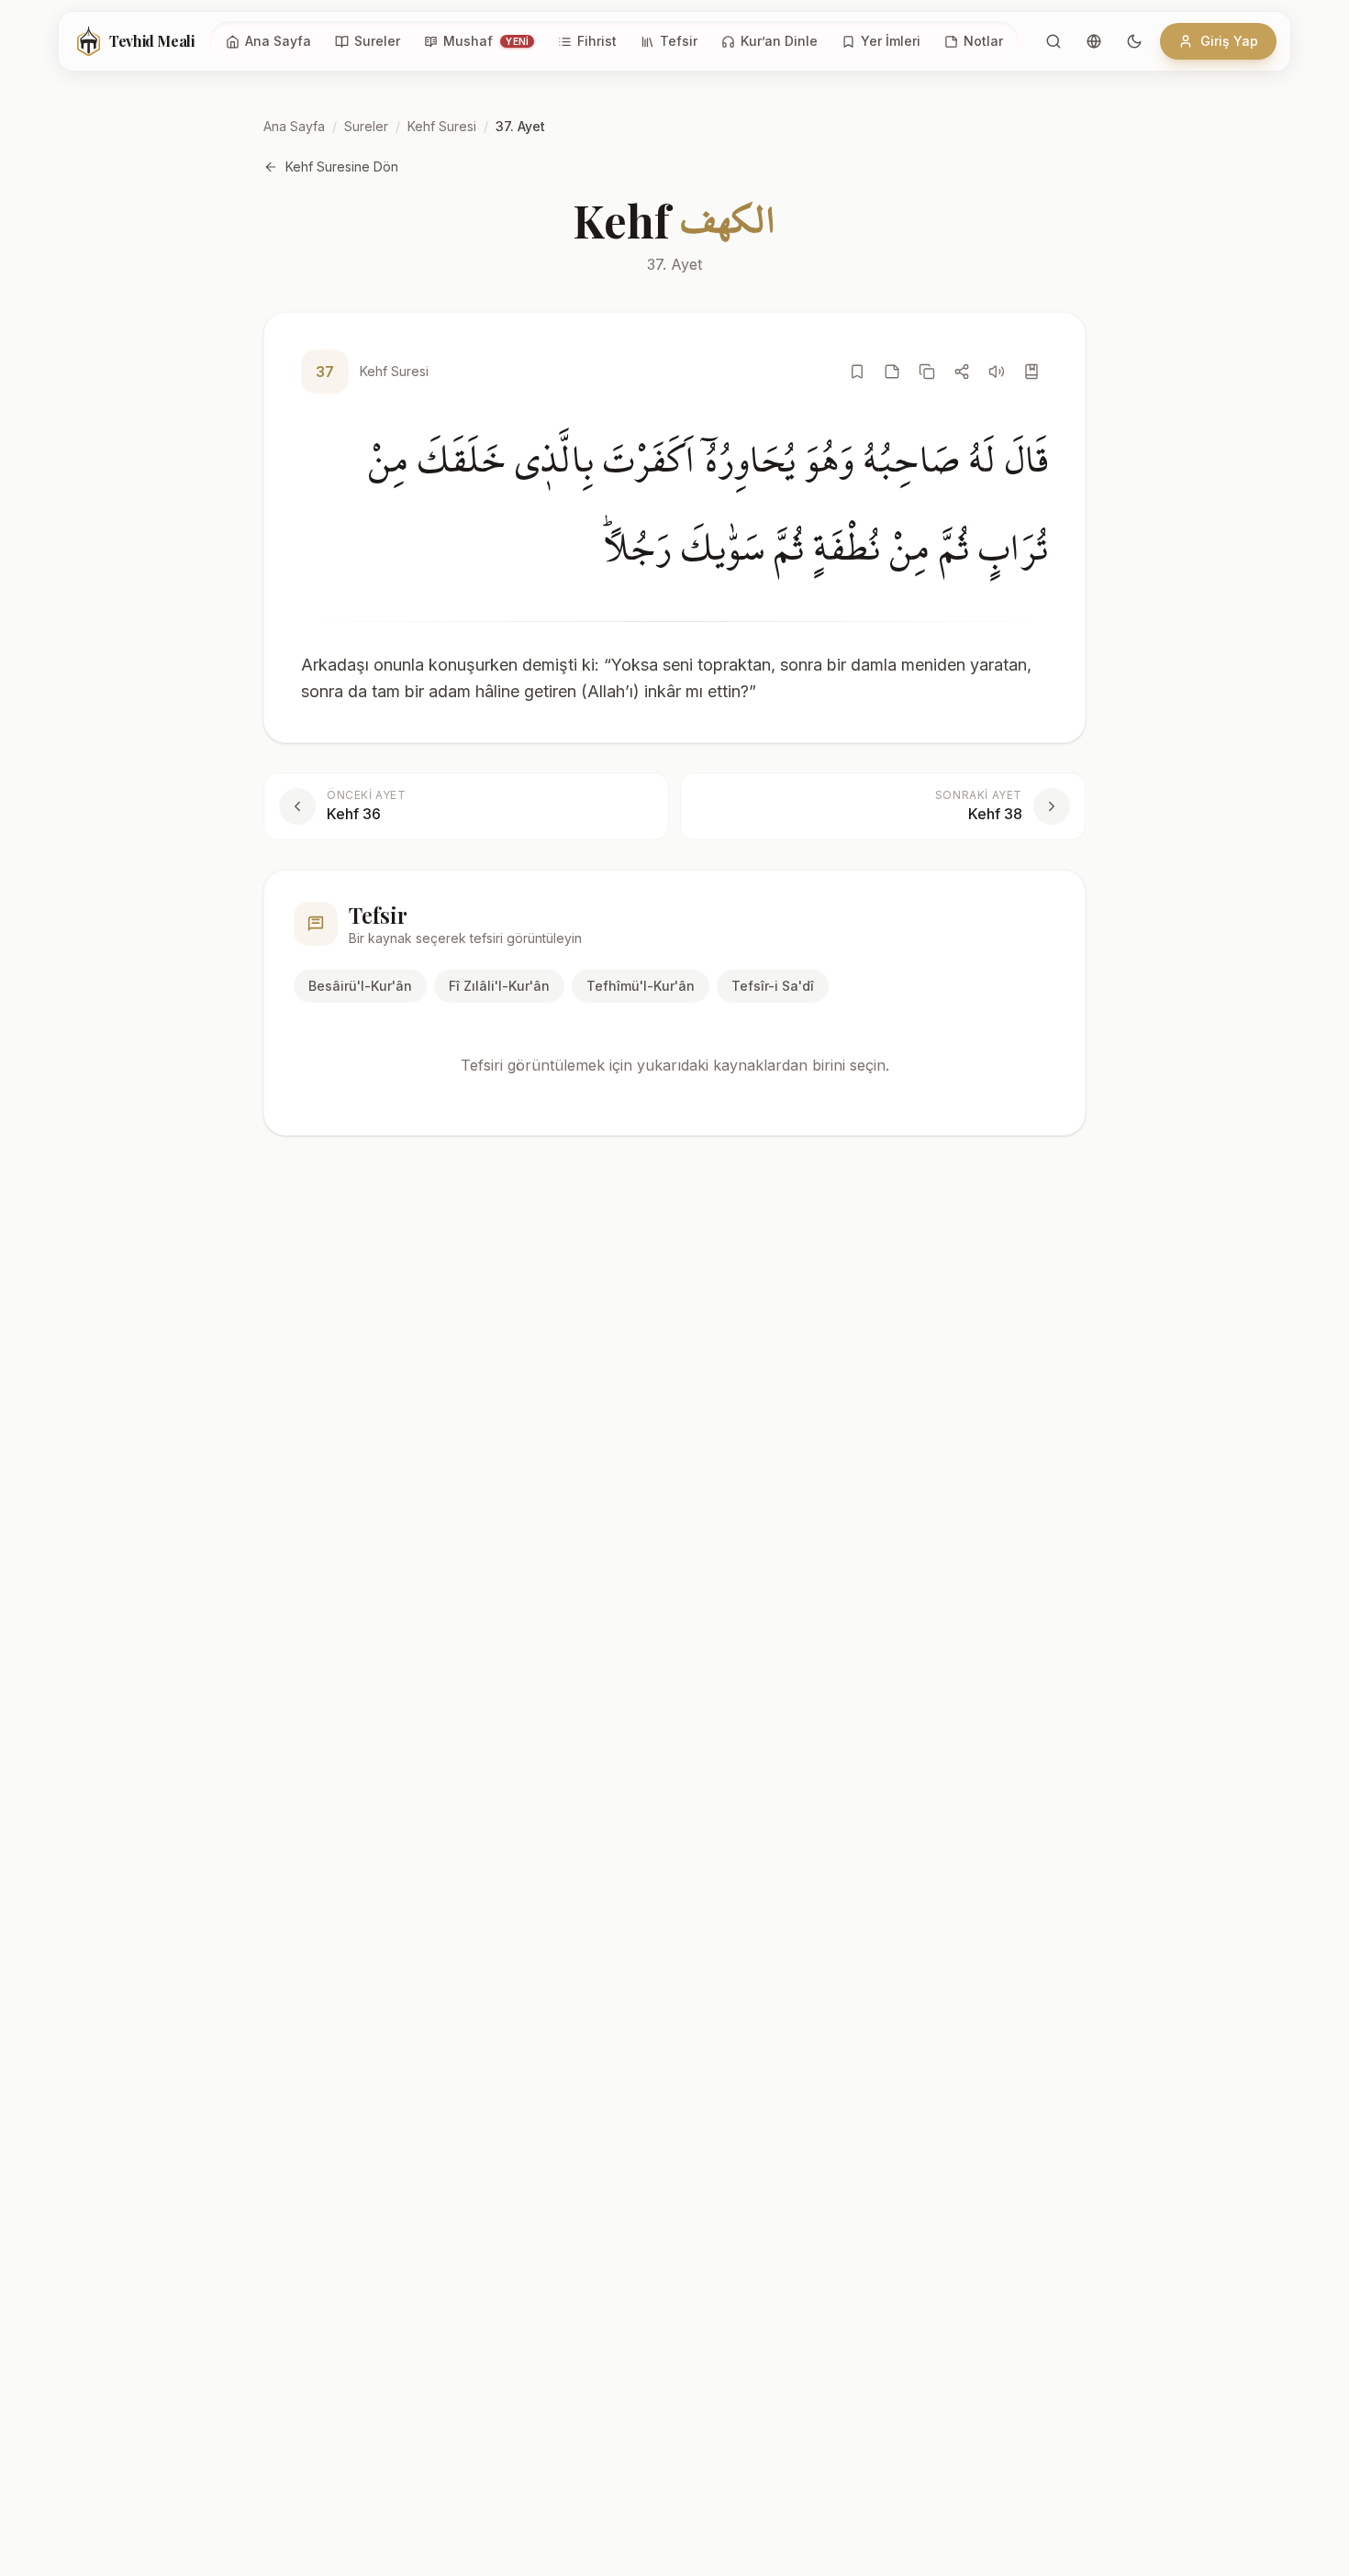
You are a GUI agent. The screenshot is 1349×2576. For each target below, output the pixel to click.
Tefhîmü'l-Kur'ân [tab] (641, 986)
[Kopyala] (927, 372)
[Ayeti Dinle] (997, 372)
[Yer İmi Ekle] (857, 372)
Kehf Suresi (442, 126)
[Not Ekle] (892, 372)
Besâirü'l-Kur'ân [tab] (360, 986)
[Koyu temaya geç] (1134, 41)
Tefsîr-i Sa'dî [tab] (773, 986)
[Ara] (1054, 41)
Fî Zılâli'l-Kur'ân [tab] (499, 986)
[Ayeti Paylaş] (962, 372)
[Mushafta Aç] (1031, 372)
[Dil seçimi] (1094, 41)
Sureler (366, 126)
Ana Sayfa (294, 126)
